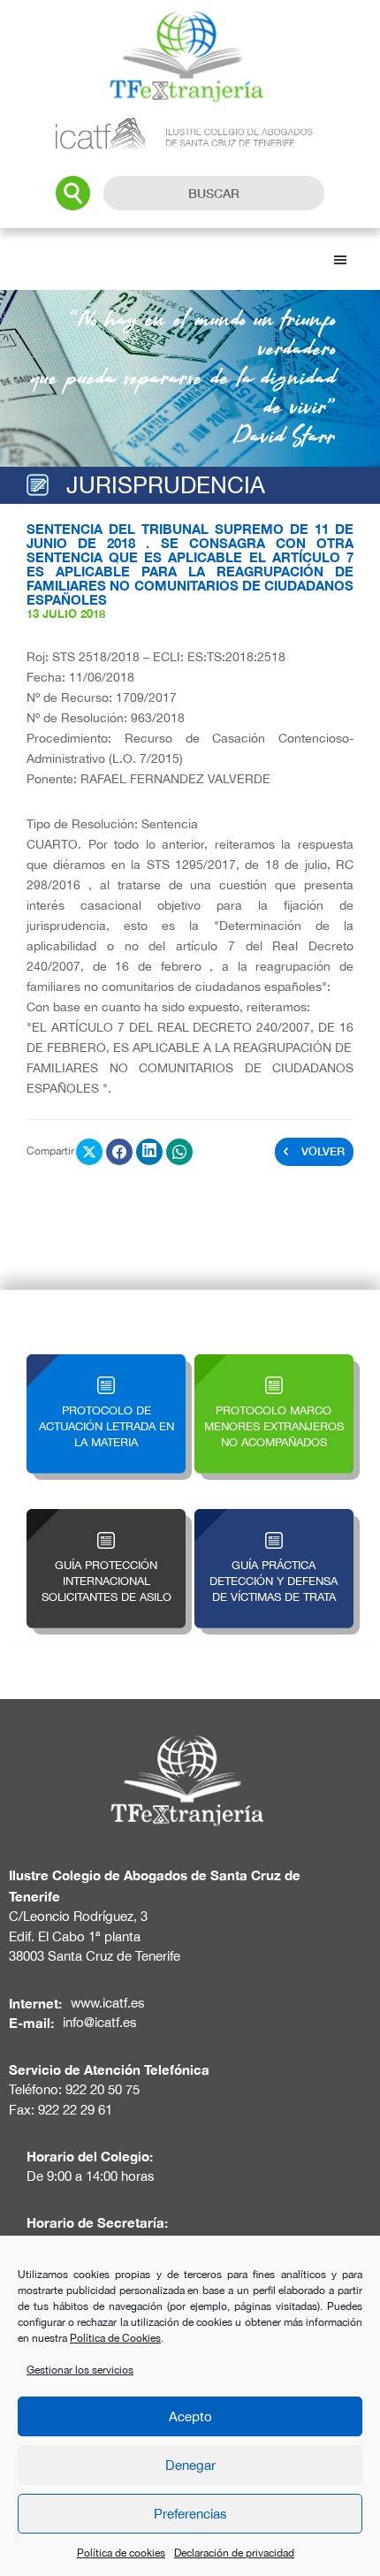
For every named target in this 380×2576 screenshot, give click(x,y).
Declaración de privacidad (234, 2553)
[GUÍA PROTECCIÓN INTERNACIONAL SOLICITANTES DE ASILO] (106, 1519)
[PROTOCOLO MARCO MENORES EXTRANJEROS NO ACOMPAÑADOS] (274, 1364)
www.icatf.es (108, 2003)
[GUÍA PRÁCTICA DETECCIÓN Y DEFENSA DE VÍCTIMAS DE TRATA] (274, 1519)
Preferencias (190, 2514)
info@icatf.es (100, 2022)
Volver (323, 1151)
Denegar (190, 2465)
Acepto (190, 2416)
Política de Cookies (115, 2338)
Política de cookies (121, 2553)
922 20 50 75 (103, 2089)
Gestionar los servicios (80, 2370)
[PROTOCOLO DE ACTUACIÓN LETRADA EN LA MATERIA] (106, 1364)
